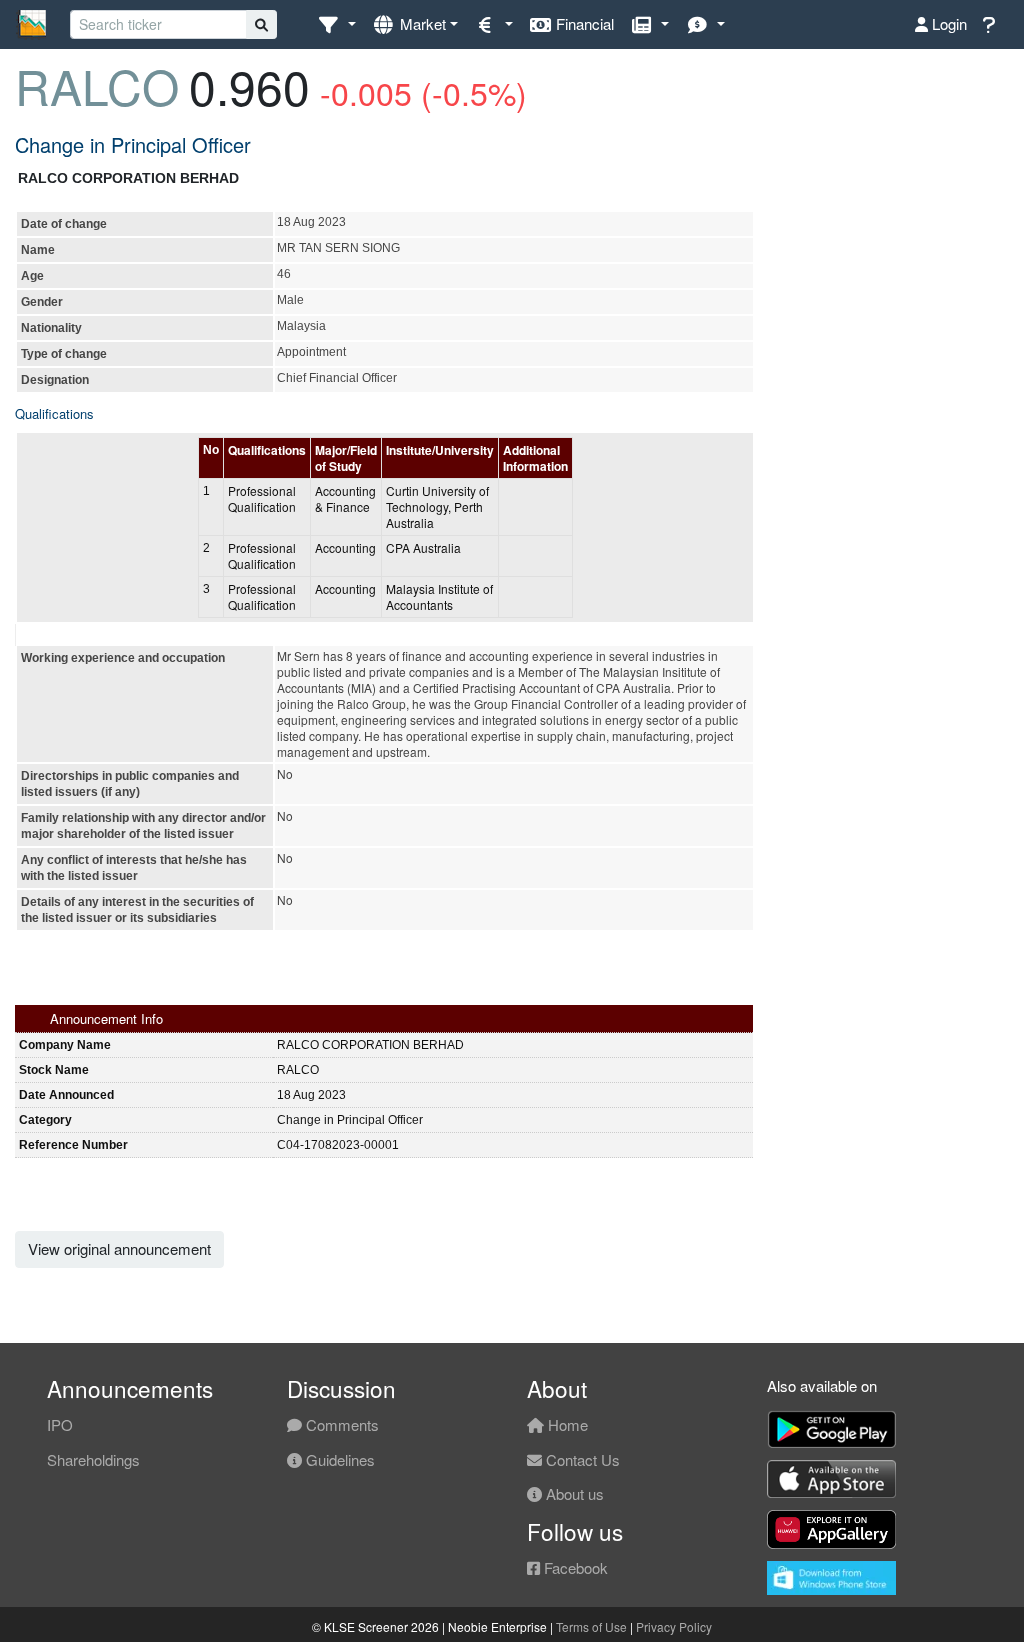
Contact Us (581, 1459)
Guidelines (338, 1459)
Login (947, 23)
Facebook (574, 1567)
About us (573, 1493)
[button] (336, 24)
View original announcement (119, 1248)
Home (566, 1424)
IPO (60, 1424)
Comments (340, 1424)
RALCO (97, 85)
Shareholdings (93, 1459)
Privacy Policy (674, 1626)
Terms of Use (591, 1626)
